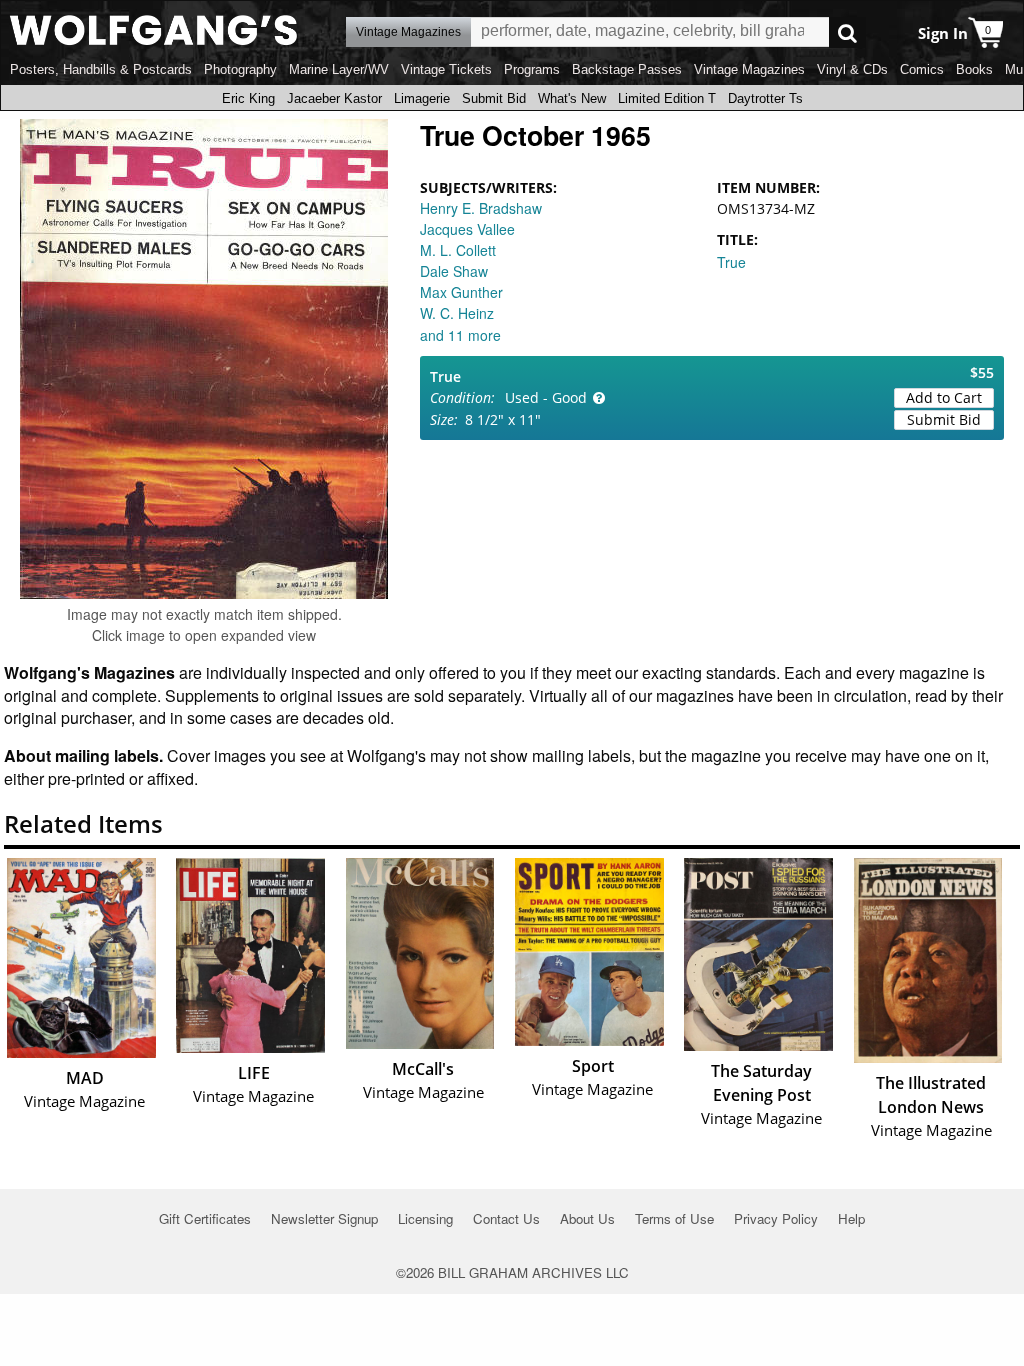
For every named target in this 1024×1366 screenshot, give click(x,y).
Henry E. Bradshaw (481, 208)
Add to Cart (944, 397)
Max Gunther (461, 292)
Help (851, 1218)
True (731, 262)
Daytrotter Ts (765, 98)
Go (847, 32)
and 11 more (460, 335)
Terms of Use (674, 1218)
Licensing (425, 1218)
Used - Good (546, 397)
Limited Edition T (667, 98)
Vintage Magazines (749, 69)
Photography (240, 69)
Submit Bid (494, 98)
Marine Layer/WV (339, 69)
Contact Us (506, 1218)
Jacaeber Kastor (334, 98)
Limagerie (422, 98)
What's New (572, 98)
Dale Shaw (454, 271)
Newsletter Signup (324, 1218)
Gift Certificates (205, 1218)
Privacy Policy (776, 1218)
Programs (532, 69)
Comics (922, 69)
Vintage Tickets (446, 69)
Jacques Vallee (467, 229)
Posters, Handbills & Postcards (101, 69)
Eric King (248, 98)
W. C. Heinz (457, 313)
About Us (587, 1218)
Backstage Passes (627, 69)
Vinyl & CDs (852, 69)
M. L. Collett (458, 250)
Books (974, 69)
